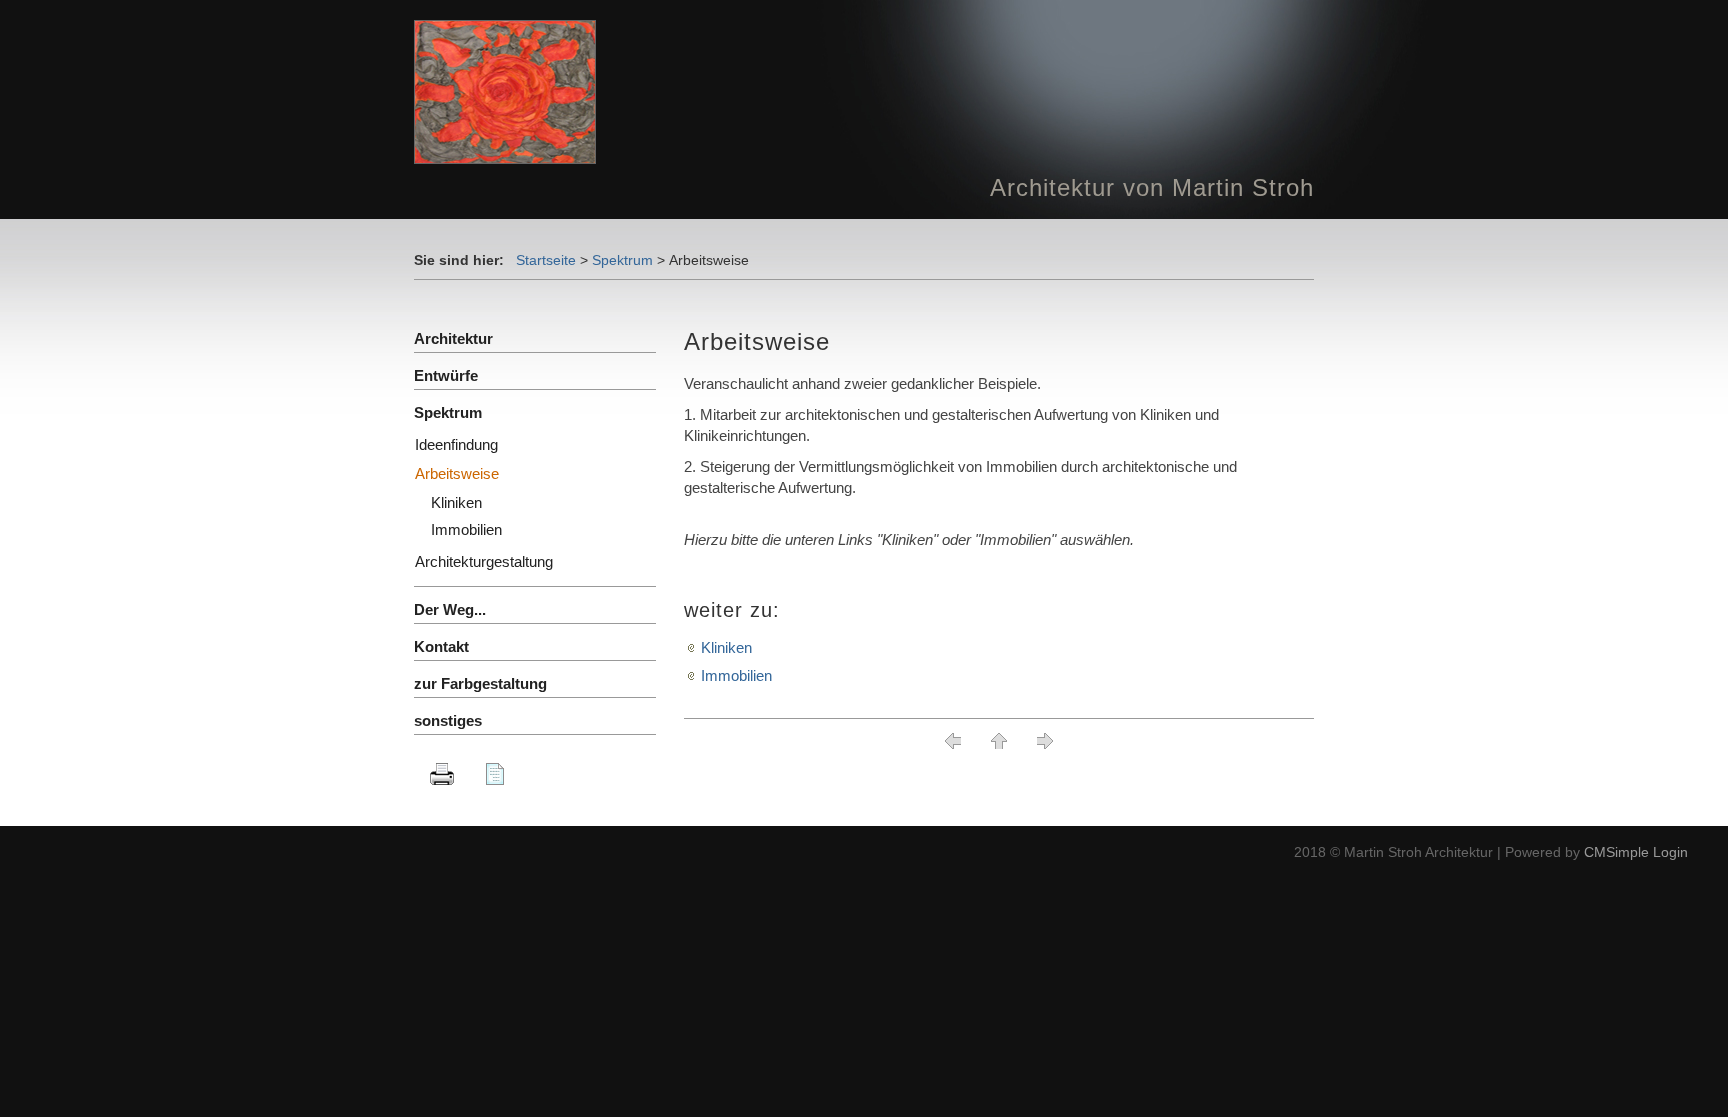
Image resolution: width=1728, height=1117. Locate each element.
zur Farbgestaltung (480, 683)
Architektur (453, 338)
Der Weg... (450, 609)
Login (1670, 852)
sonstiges (448, 720)
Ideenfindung (456, 444)
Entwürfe (446, 375)
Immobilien (736, 675)
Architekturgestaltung (484, 561)
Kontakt (441, 646)
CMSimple (1616, 852)
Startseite (546, 260)
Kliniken (726, 647)
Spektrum (622, 260)
